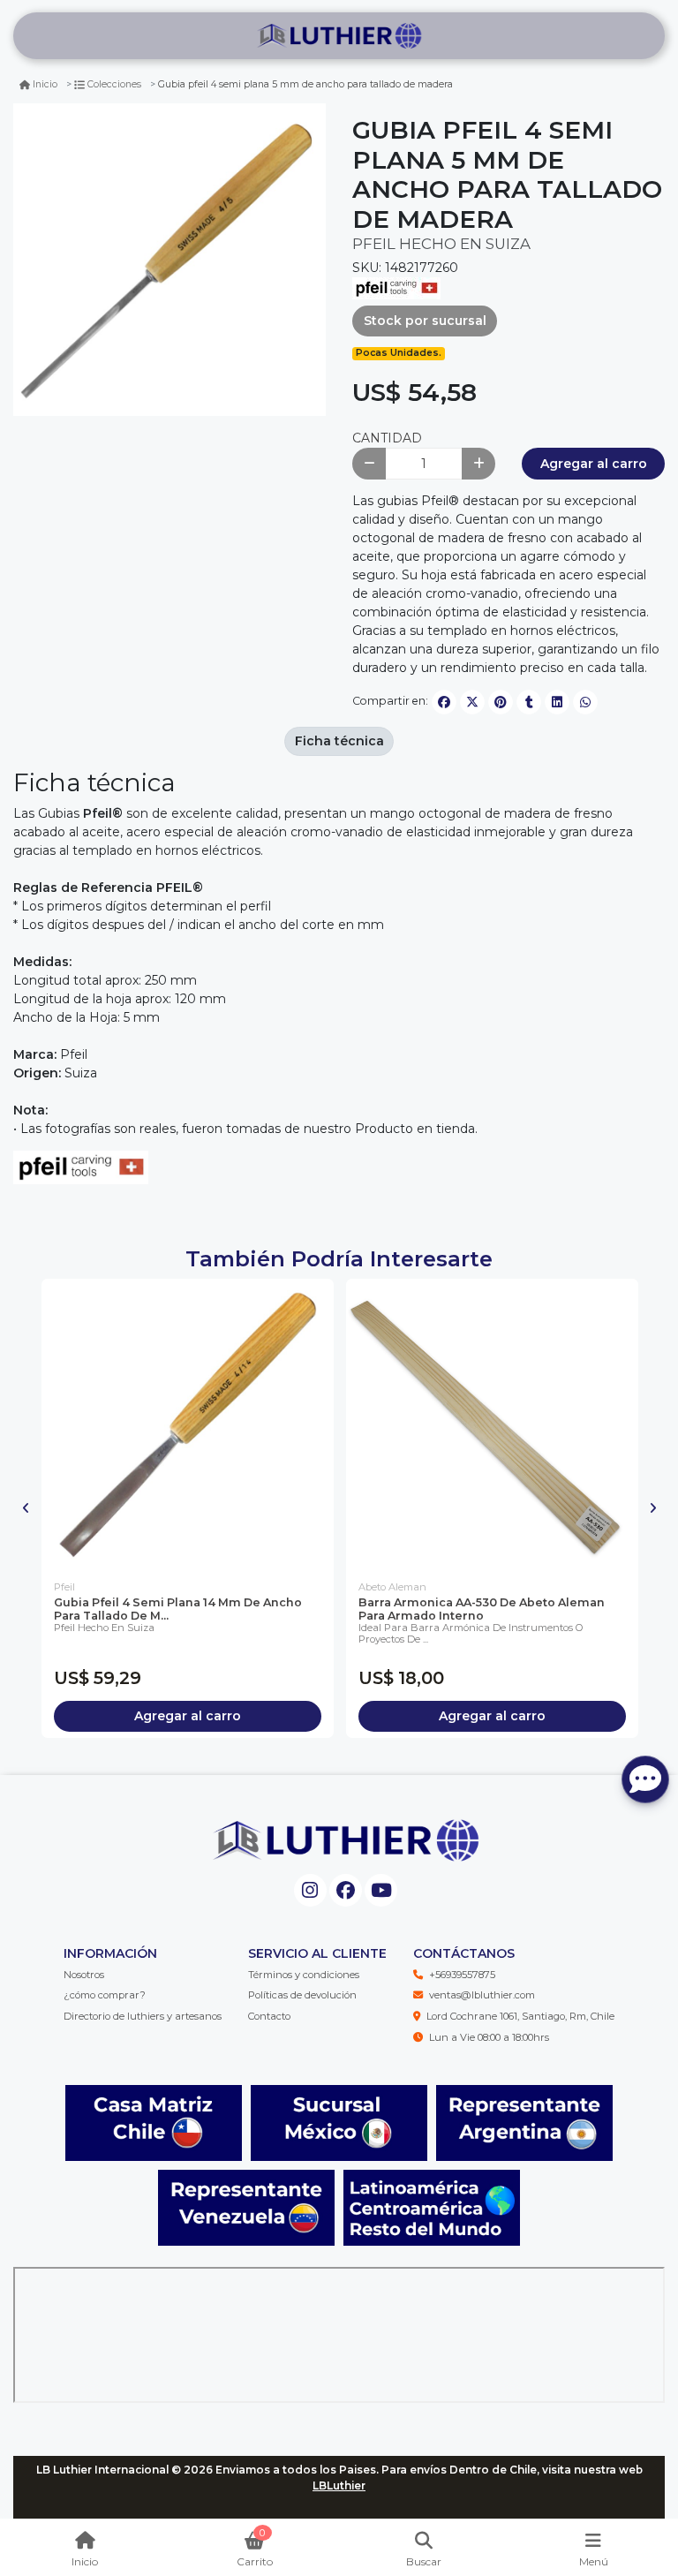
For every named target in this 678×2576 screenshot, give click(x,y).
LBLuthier (339, 2485)
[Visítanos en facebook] (346, 1890)
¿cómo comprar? (105, 1995)
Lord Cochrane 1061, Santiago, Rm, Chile (520, 2016)
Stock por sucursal (425, 321)
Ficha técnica (339, 741)
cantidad (387, 438)
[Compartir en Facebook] (444, 702)
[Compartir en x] (472, 702)
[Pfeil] (396, 287)
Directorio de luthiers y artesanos (143, 2016)
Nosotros (84, 1975)
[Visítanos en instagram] (310, 1890)
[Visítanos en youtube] (381, 1890)
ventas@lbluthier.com (482, 1995)
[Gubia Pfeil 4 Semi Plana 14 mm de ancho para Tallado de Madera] (188, 1425)
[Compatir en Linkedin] (557, 702)
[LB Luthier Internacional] (339, 36)
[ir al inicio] (346, 1840)
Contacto (269, 2016)
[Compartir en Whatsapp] (585, 702)
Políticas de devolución (302, 1995)
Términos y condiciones (304, 1975)
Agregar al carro (594, 464)
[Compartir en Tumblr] (529, 702)
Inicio (45, 84)
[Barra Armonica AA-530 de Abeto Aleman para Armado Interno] (492, 1425)
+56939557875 (462, 1975)
